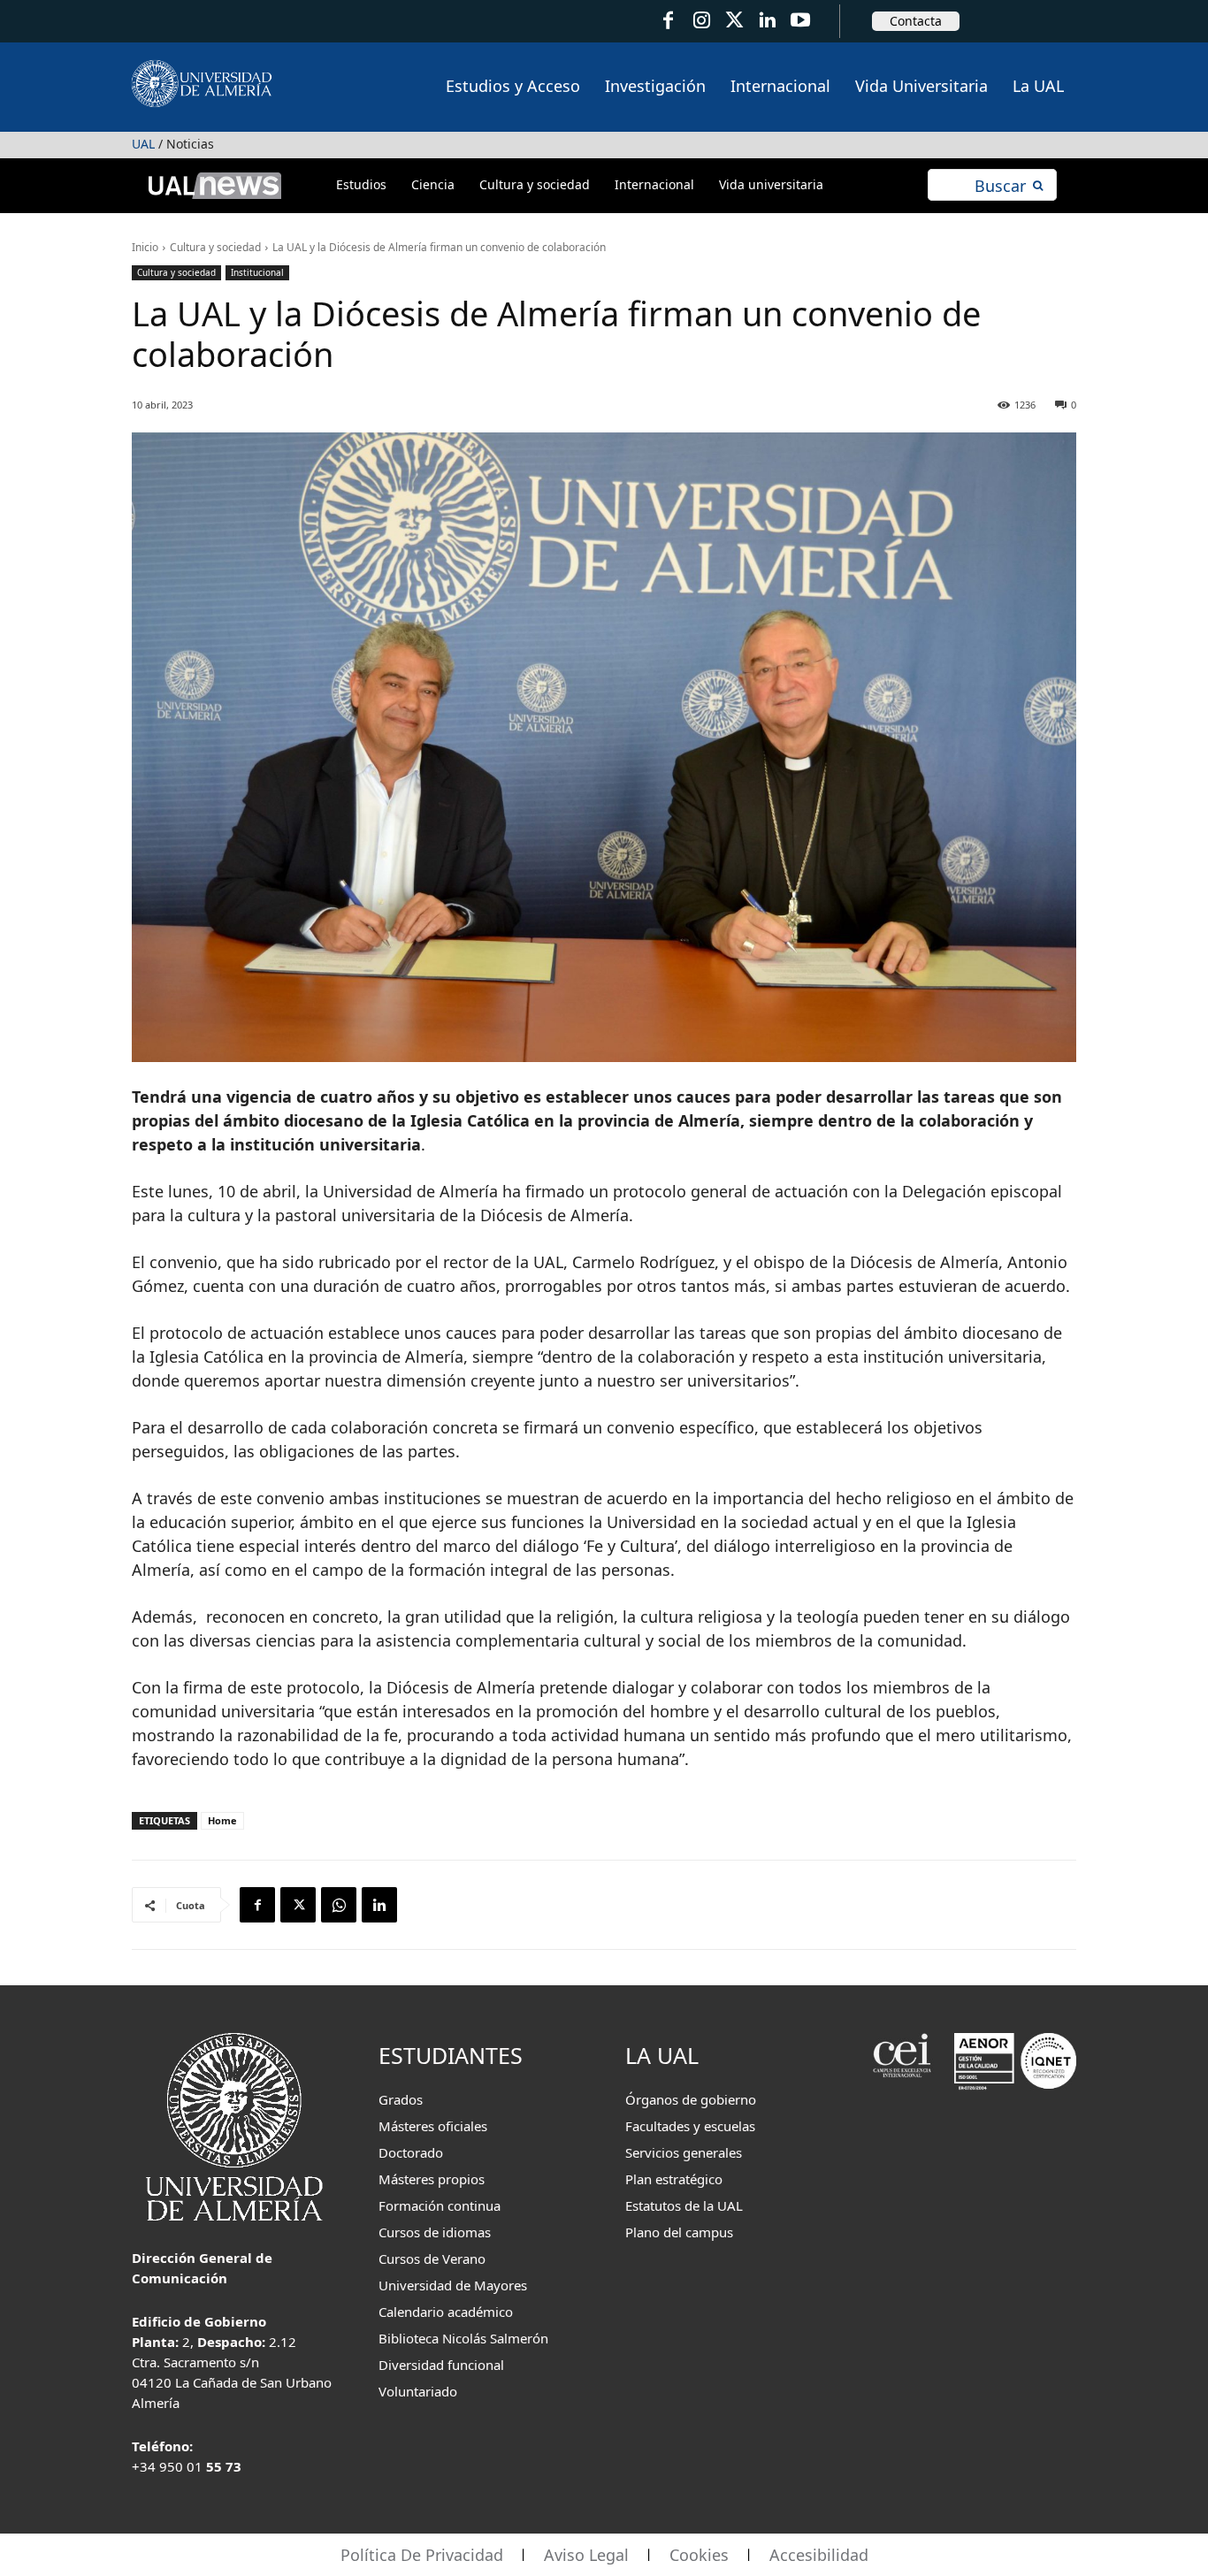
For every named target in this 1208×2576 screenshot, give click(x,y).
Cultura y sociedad (215, 247)
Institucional (257, 272)
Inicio (145, 247)
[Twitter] (734, 21)
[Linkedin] (379, 1905)
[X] (298, 1905)
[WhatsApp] (339, 1905)
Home (222, 1820)
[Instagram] (701, 21)
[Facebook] (668, 21)
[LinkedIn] (767, 21)
